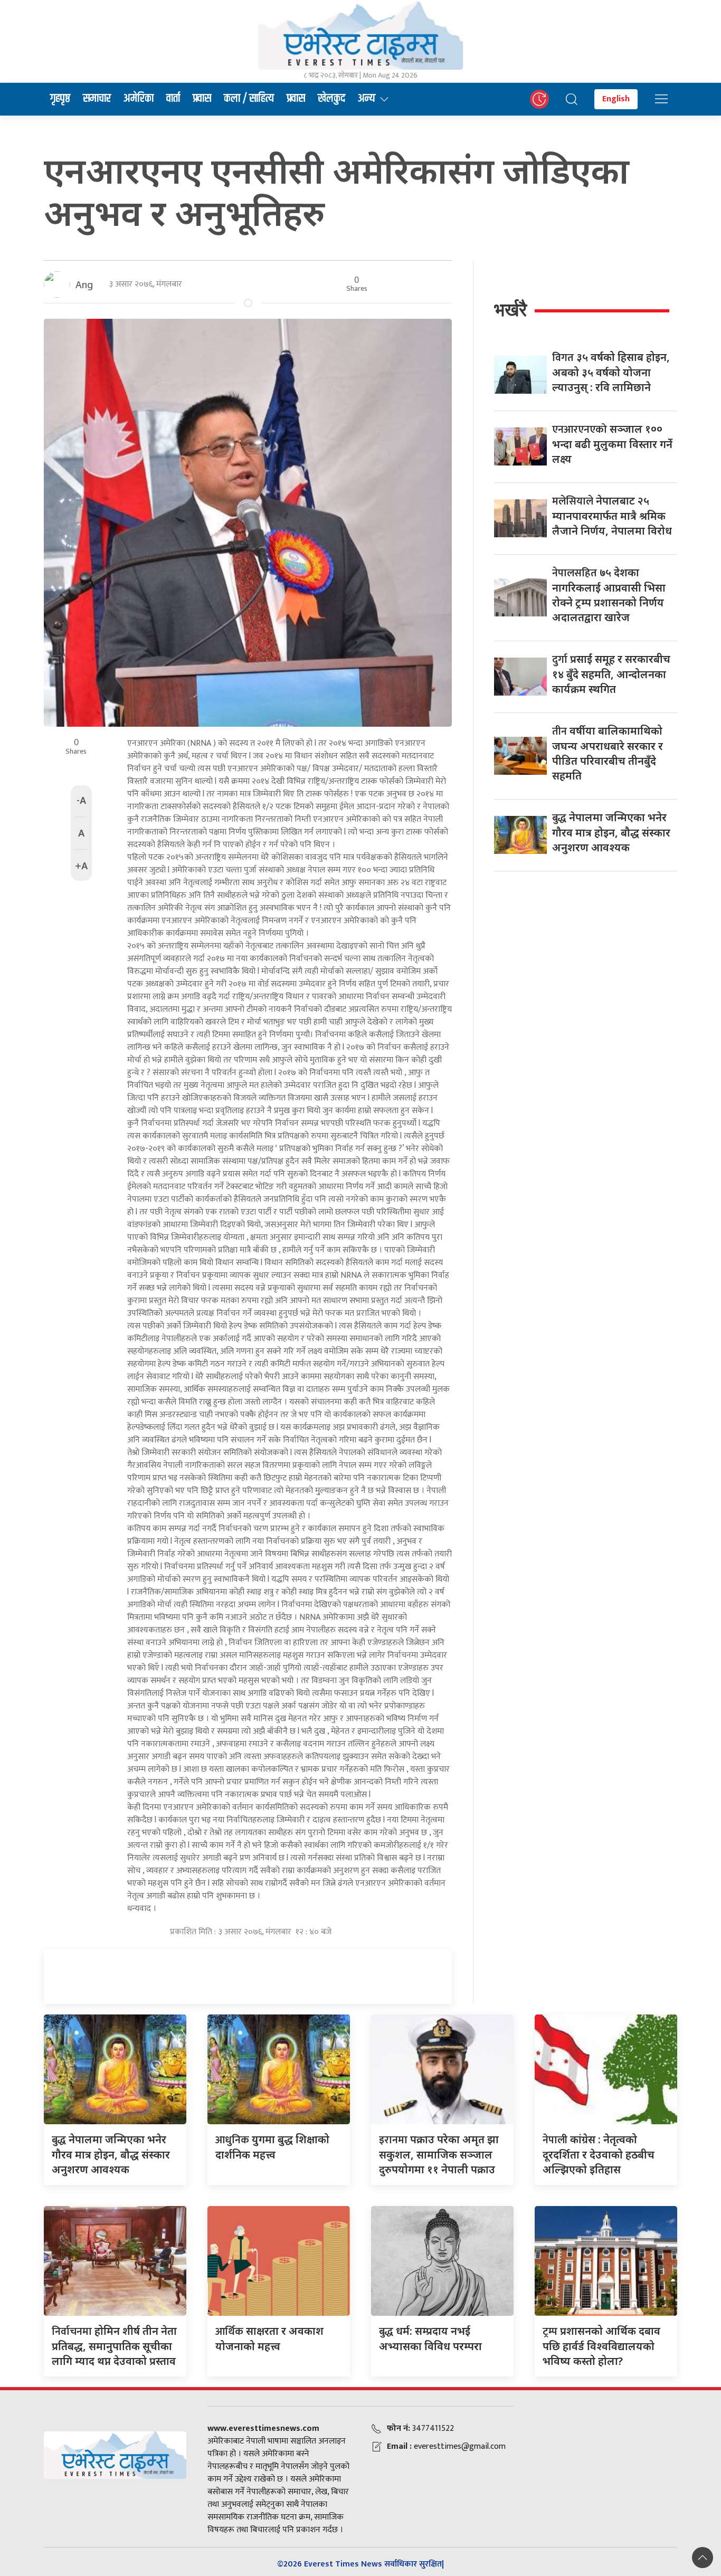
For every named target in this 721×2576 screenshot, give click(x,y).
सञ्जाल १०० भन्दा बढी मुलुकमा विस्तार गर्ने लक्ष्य (612, 444)
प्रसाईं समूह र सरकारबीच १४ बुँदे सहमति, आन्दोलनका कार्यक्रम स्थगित (611, 674)
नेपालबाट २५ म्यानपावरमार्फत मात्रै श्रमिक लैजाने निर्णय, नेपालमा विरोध (612, 516)
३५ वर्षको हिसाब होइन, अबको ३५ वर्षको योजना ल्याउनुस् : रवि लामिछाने (611, 372)
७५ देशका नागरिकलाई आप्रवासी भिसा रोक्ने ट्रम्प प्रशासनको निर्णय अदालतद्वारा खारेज (609, 595)
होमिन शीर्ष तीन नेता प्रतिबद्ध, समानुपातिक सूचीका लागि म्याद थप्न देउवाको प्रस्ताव (114, 2346)
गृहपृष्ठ (60, 99)
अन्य (367, 99)
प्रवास (202, 99)
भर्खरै (510, 310)
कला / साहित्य (249, 99)
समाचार (97, 99)
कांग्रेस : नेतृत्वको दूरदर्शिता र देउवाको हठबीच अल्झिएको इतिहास (599, 2154)
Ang (84, 284)
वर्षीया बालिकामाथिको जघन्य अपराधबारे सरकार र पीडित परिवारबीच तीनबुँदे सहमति (608, 753)
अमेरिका (139, 99)
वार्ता (173, 99)
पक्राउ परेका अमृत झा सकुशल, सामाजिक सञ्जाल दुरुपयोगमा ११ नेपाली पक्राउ (439, 2154)
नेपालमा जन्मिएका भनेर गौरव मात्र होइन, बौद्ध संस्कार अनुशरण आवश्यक (611, 832)
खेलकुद (331, 99)
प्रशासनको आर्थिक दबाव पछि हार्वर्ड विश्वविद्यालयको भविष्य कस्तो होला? (601, 2346)
